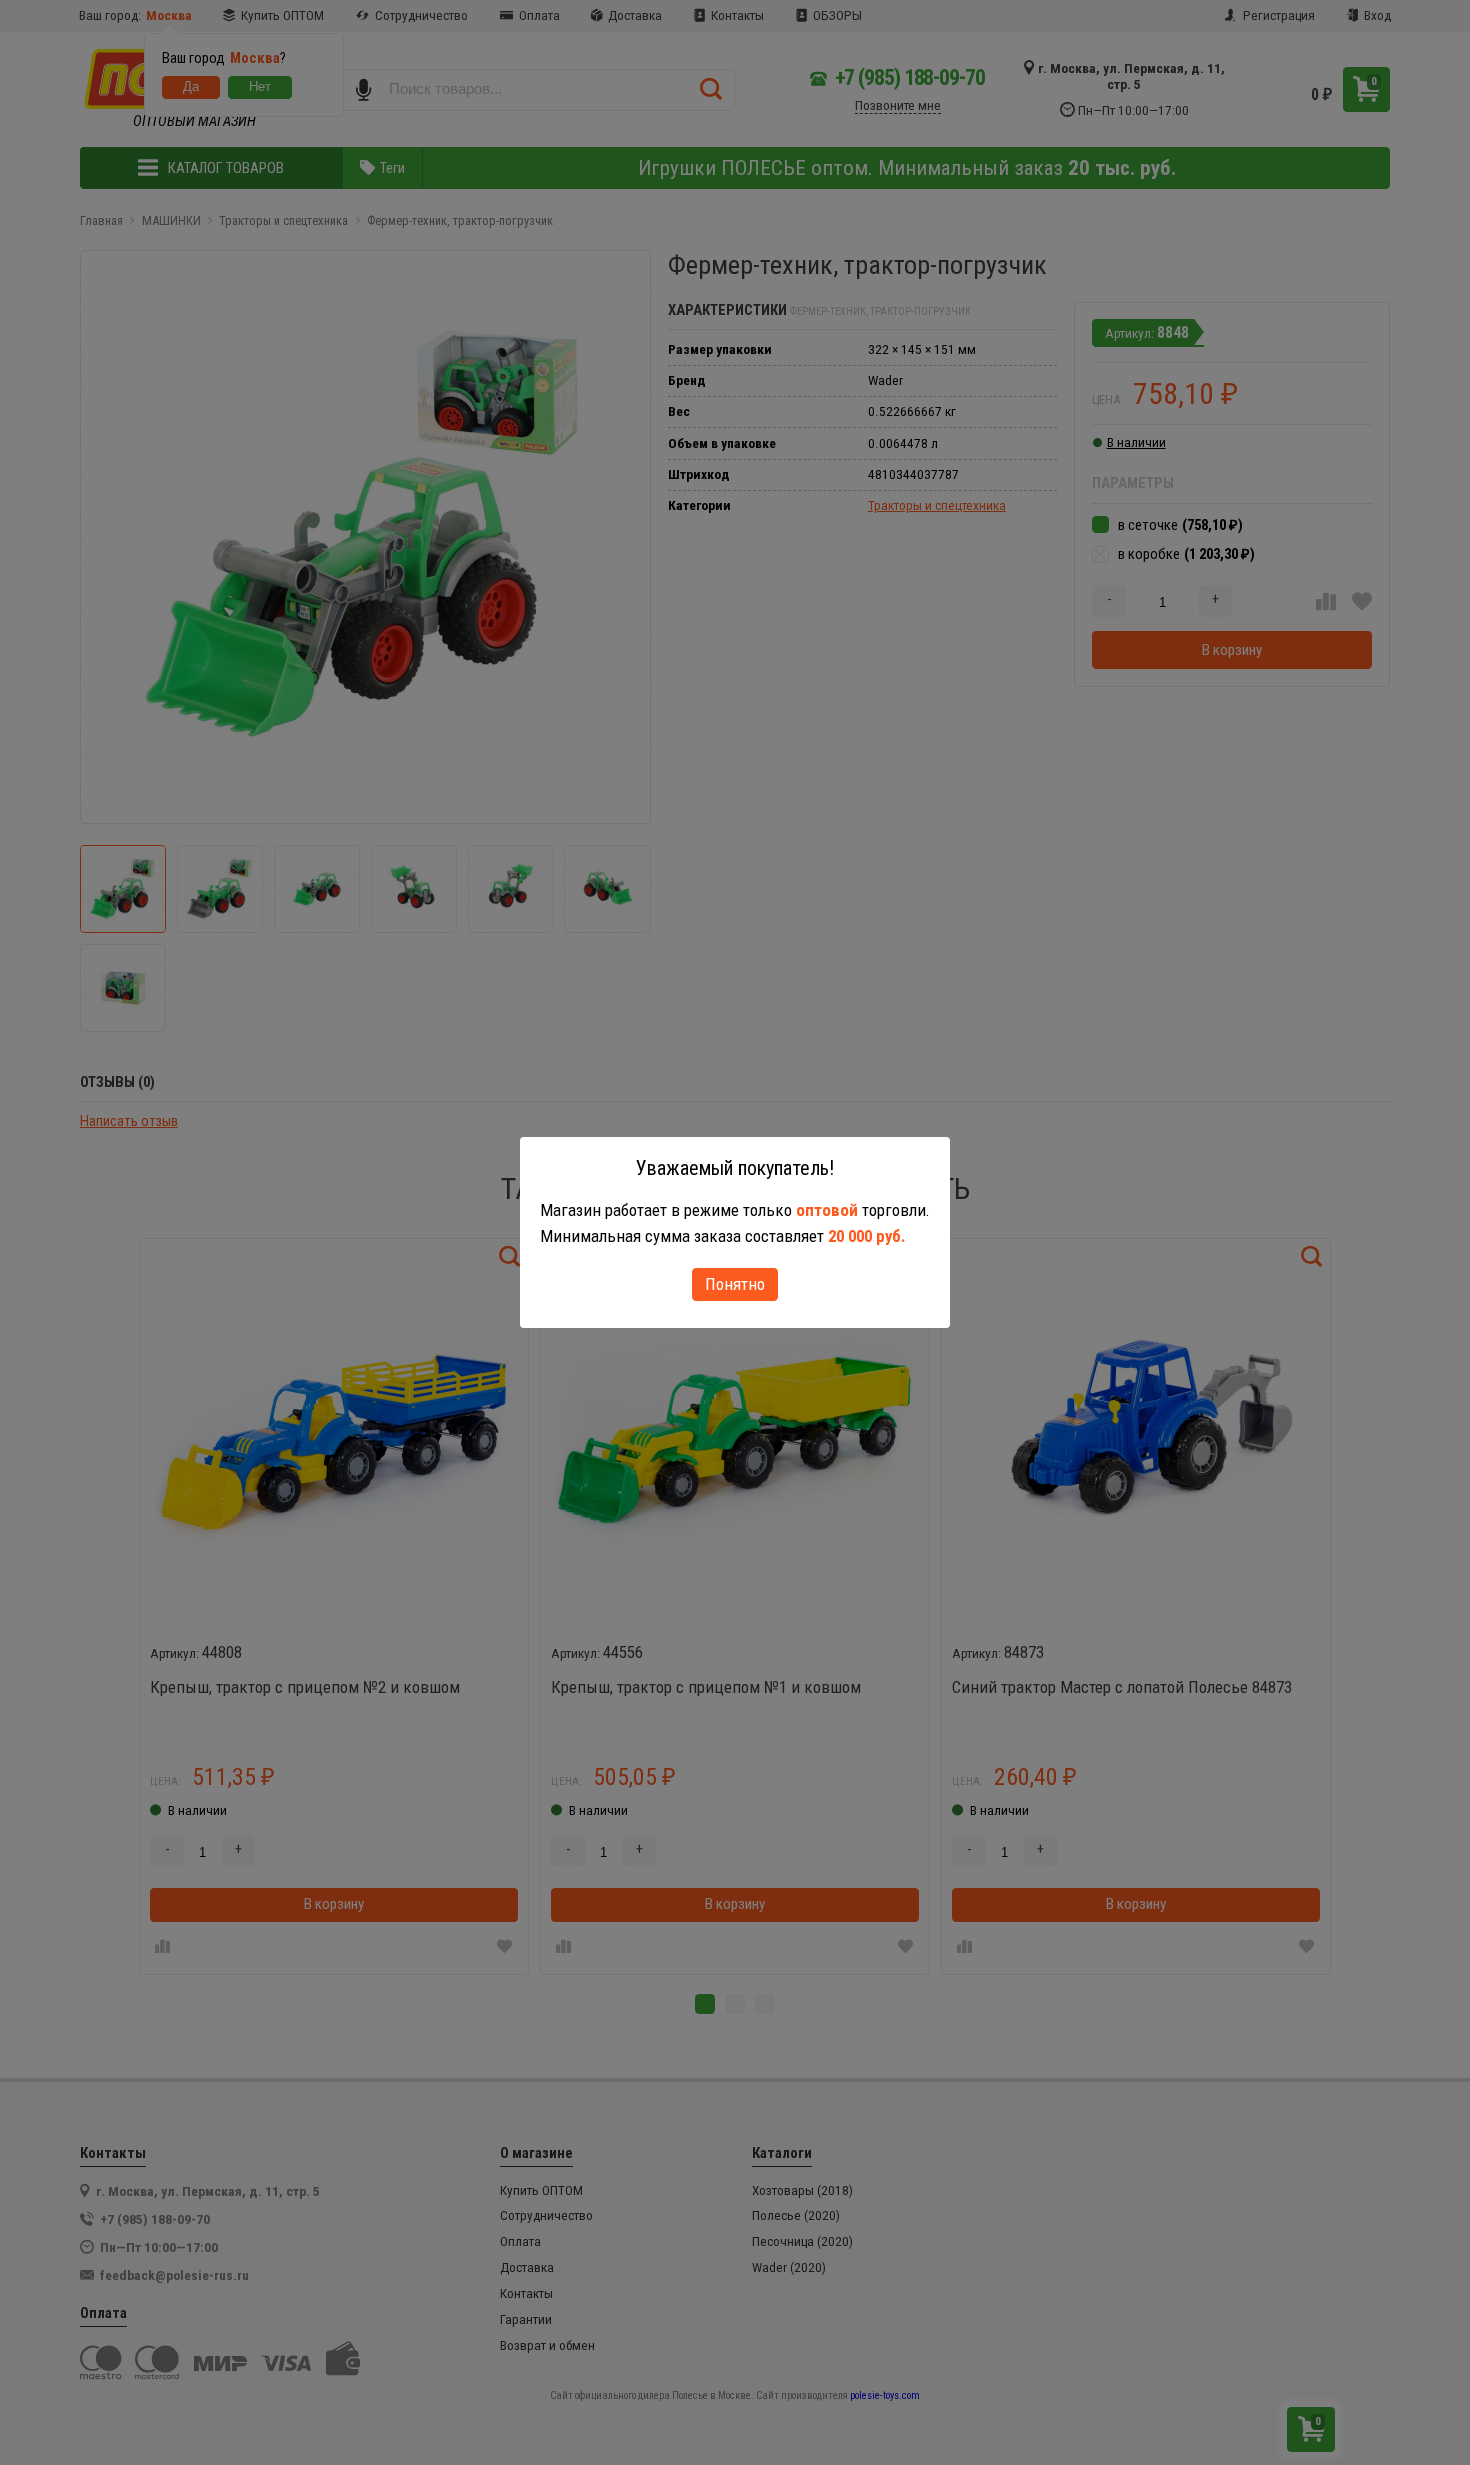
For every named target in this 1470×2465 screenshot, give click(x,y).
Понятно (735, 1284)
